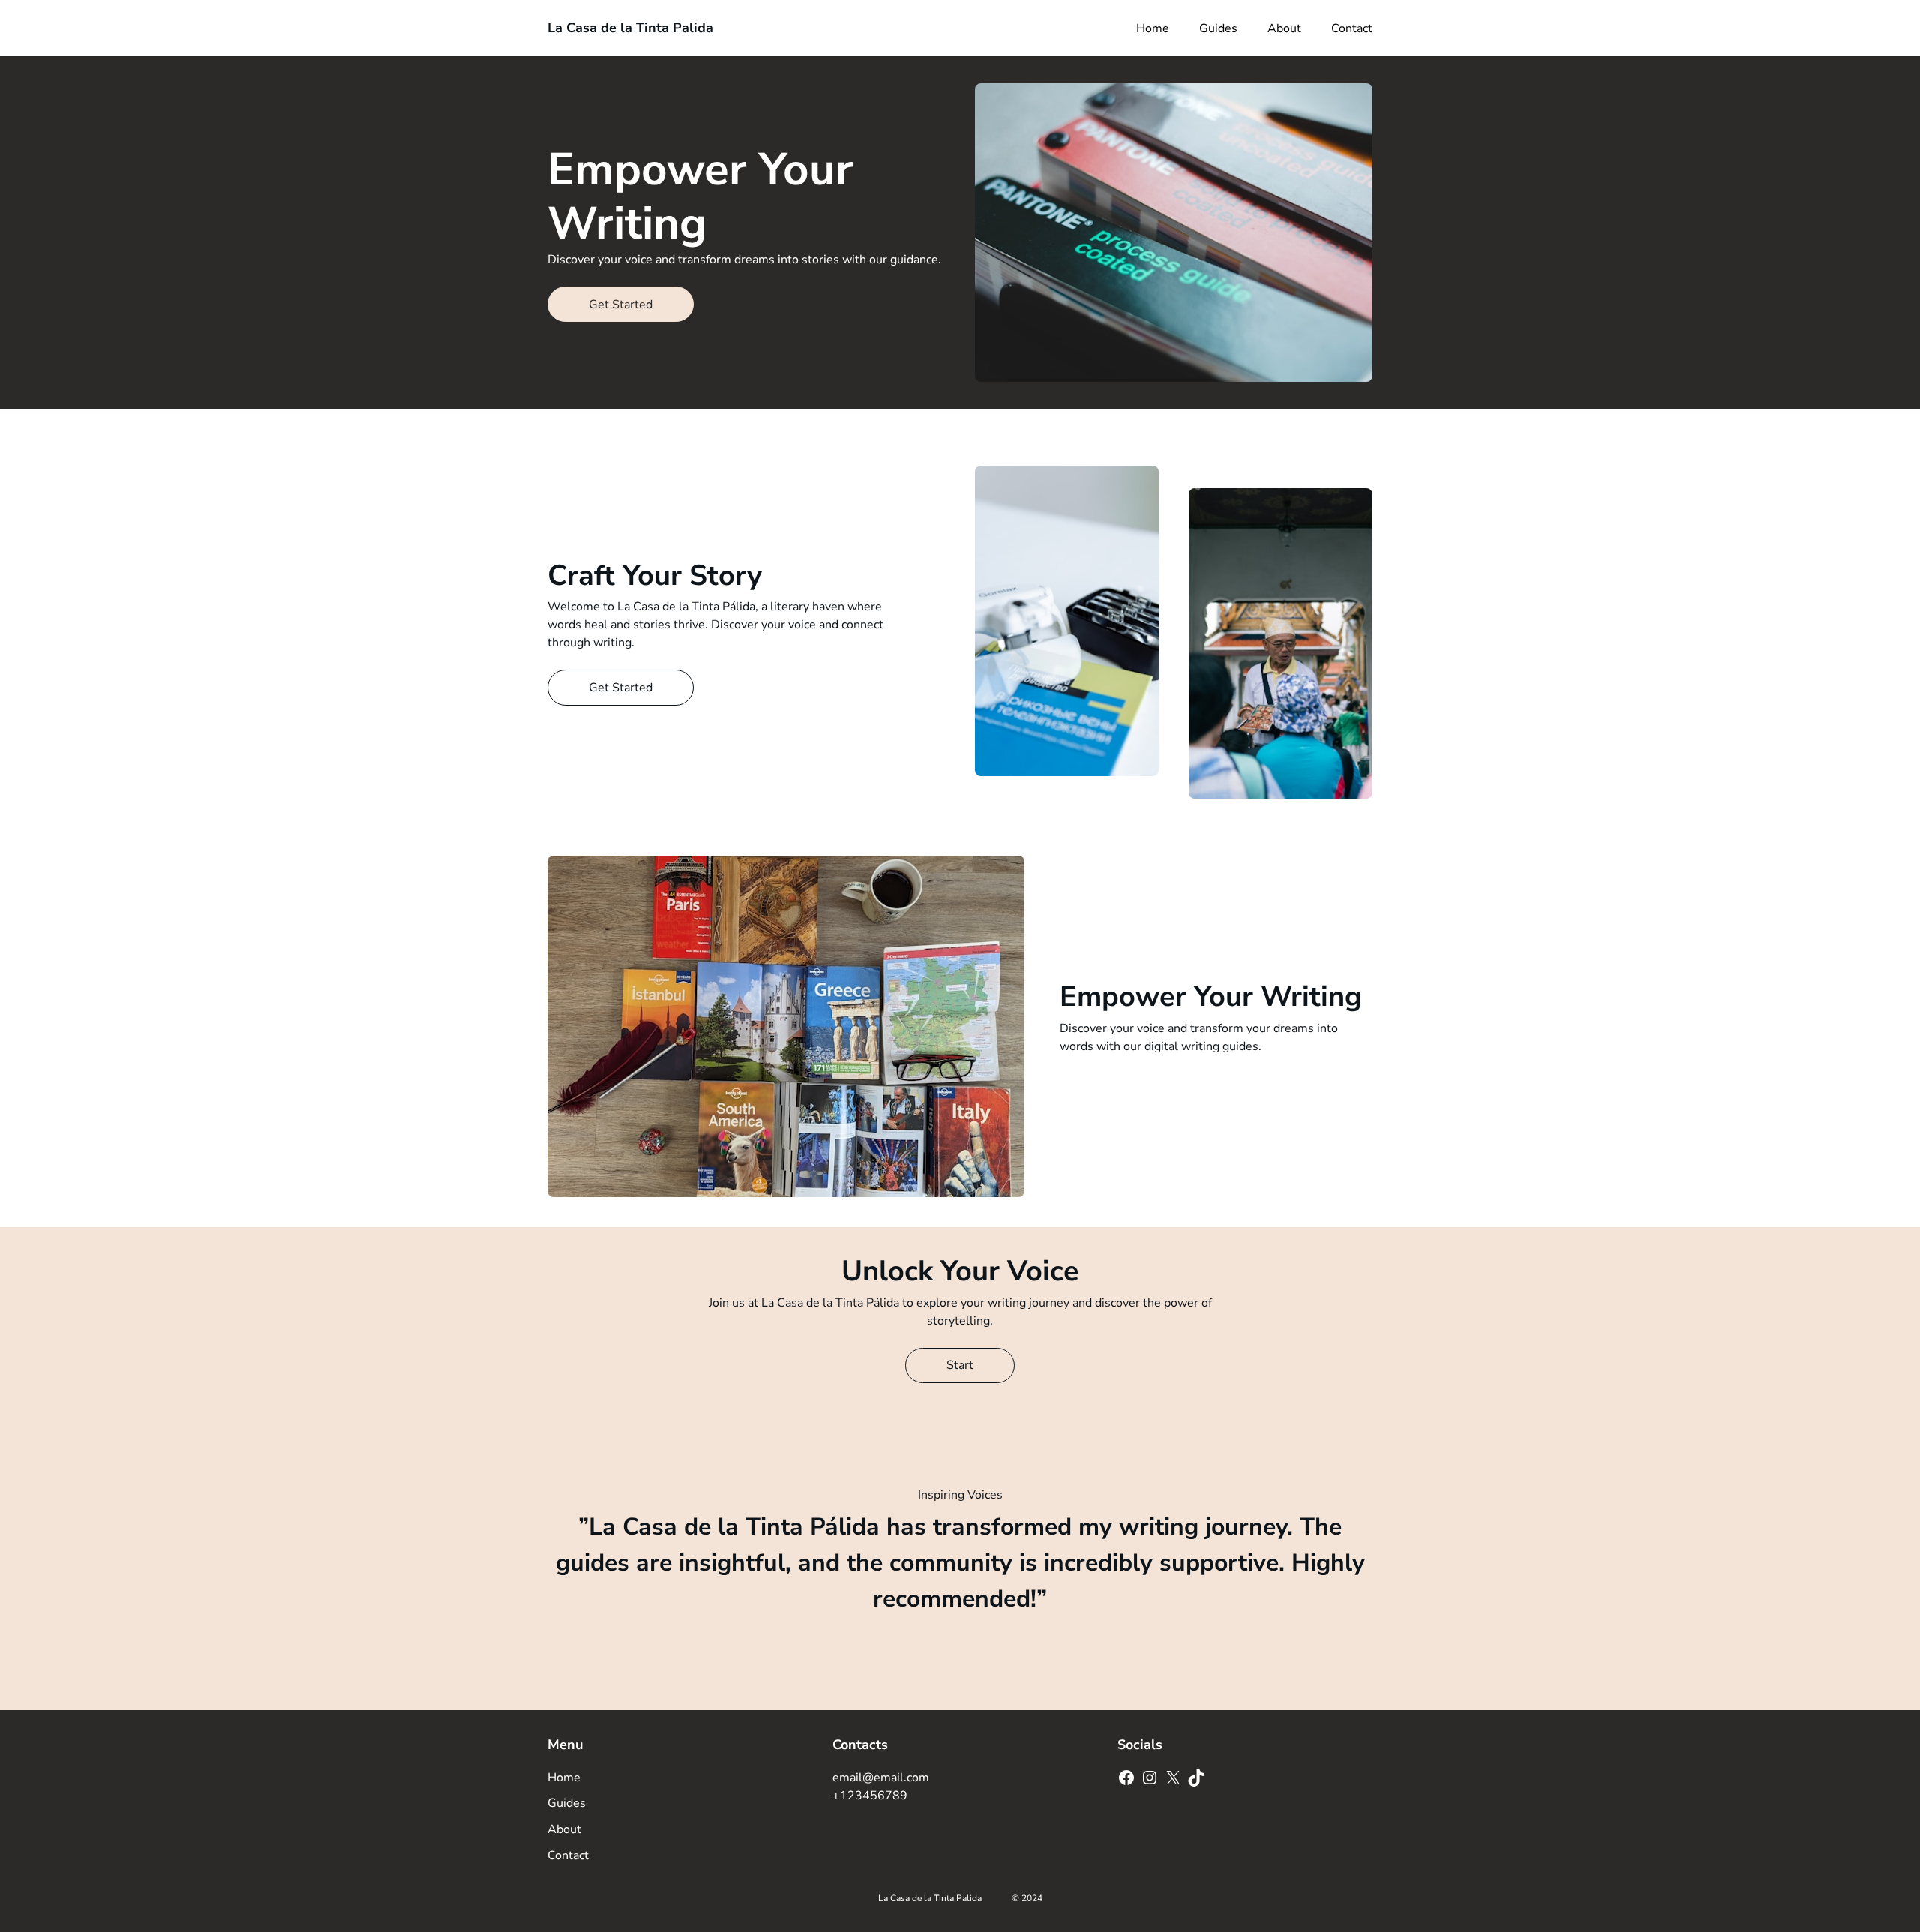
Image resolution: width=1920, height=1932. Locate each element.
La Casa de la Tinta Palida (630, 28)
